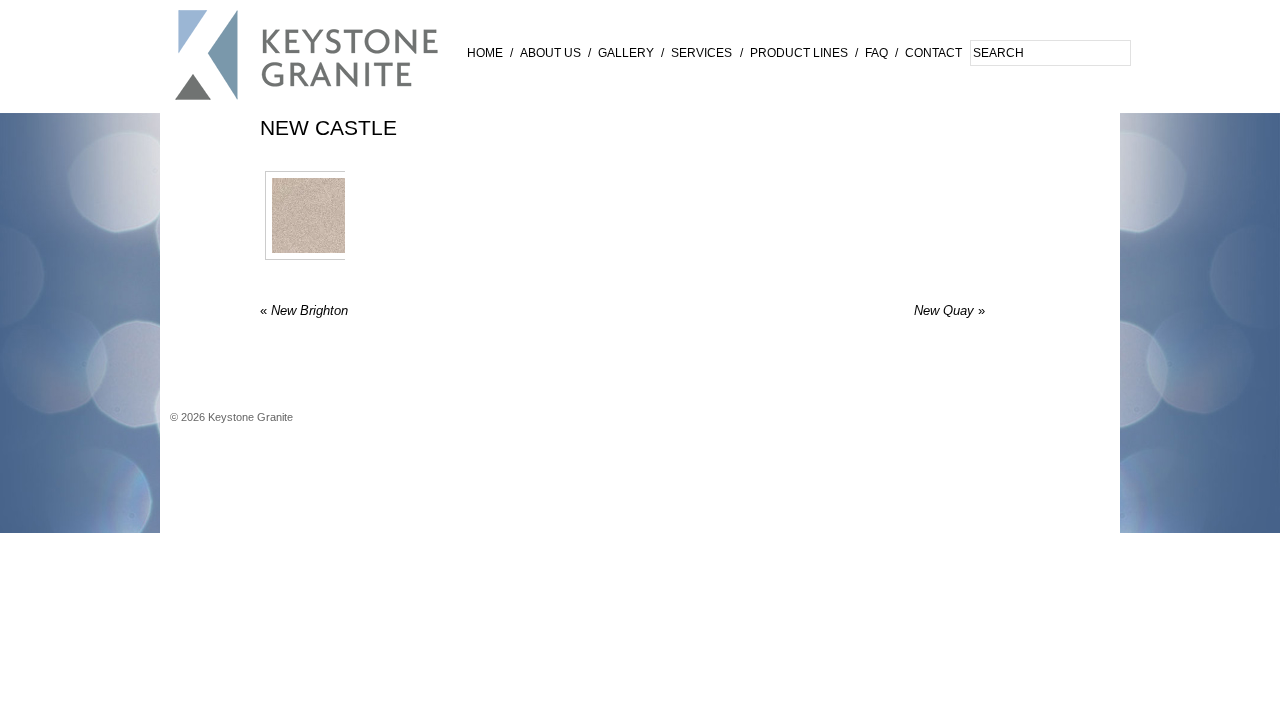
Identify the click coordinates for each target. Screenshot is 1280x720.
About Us (550, 53)
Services (701, 53)
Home (485, 53)
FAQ (876, 53)
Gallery (626, 53)
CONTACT (933, 53)
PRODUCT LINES (799, 53)
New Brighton (304, 310)
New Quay (949, 310)
